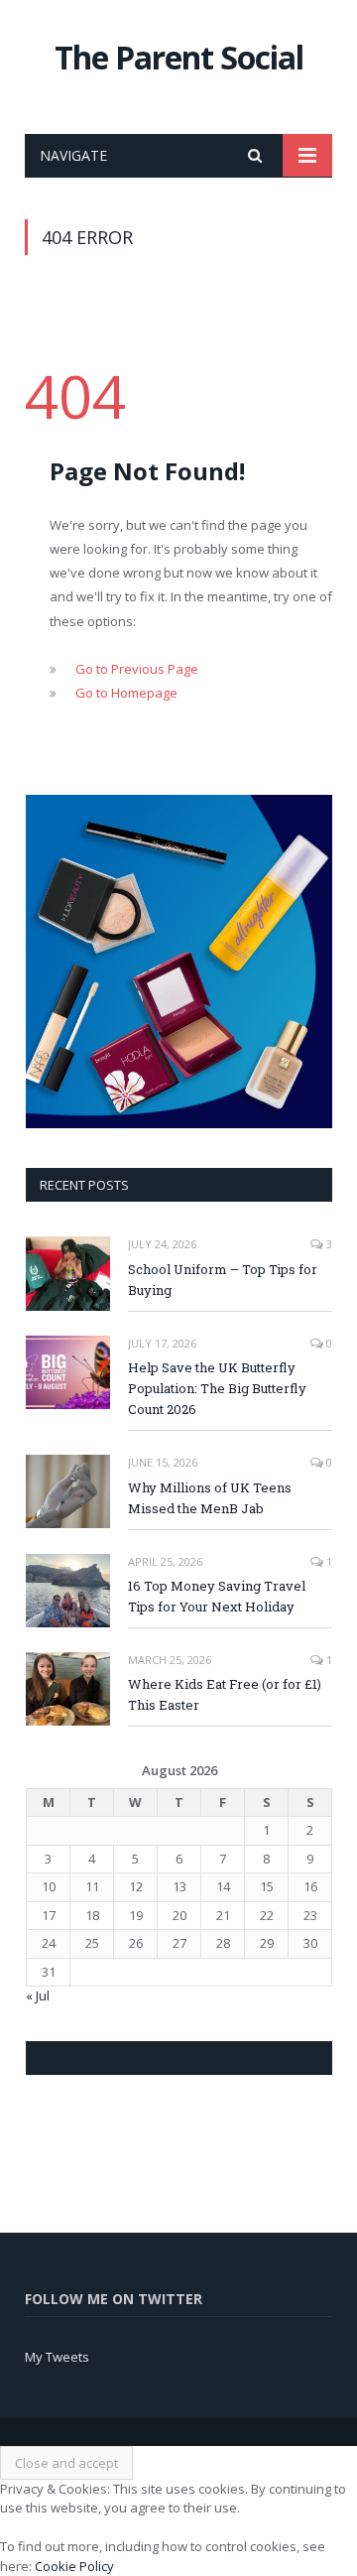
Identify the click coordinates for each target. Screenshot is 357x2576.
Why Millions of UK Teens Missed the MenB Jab (210, 1498)
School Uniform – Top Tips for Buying (223, 1280)
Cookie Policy (74, 2566)
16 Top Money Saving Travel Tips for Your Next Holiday (217, 1596)
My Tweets (57, 2357)
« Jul (38, 1996)
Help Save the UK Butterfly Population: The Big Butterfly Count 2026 (217, 1388)
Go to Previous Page (137, 669)
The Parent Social (179, 57)
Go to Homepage (126, 693)
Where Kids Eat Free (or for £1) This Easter (225, 1694)
